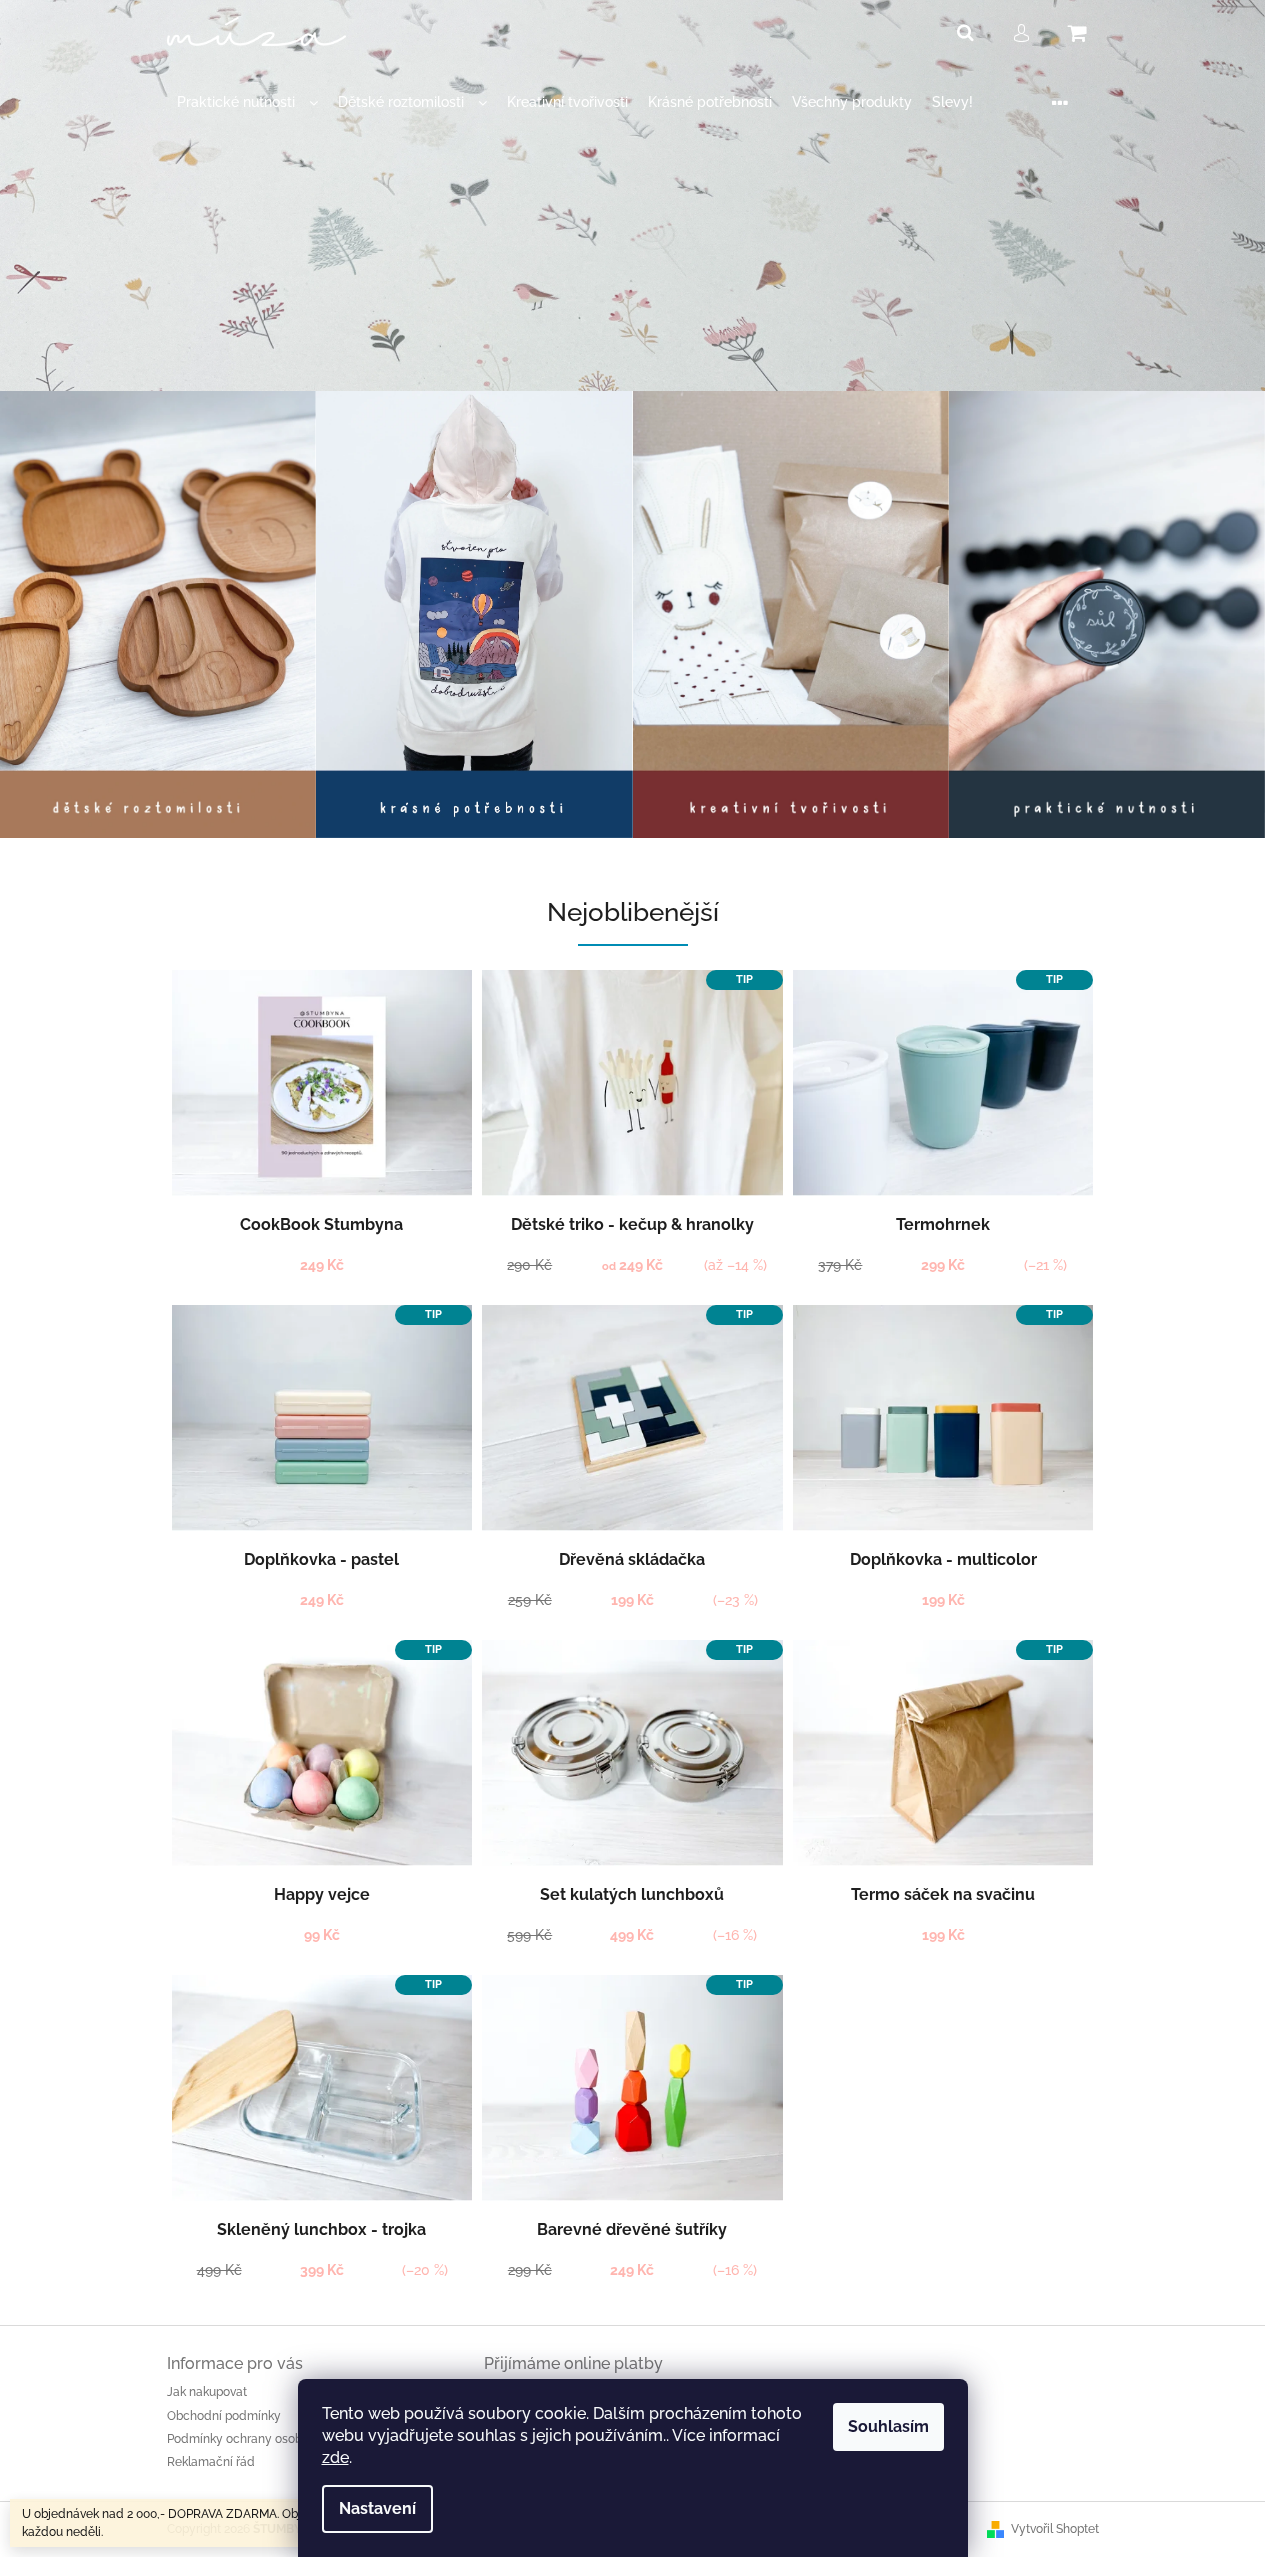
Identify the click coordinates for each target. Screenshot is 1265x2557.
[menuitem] (247, 102)
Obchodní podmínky (224, 2416)
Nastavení (377, 2508)
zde (335, 2457)
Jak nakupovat (207, 2392)
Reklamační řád (211, 2462)
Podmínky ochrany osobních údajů (264, 2439)
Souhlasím (888, 2426)
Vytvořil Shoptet (1055, 2529)
